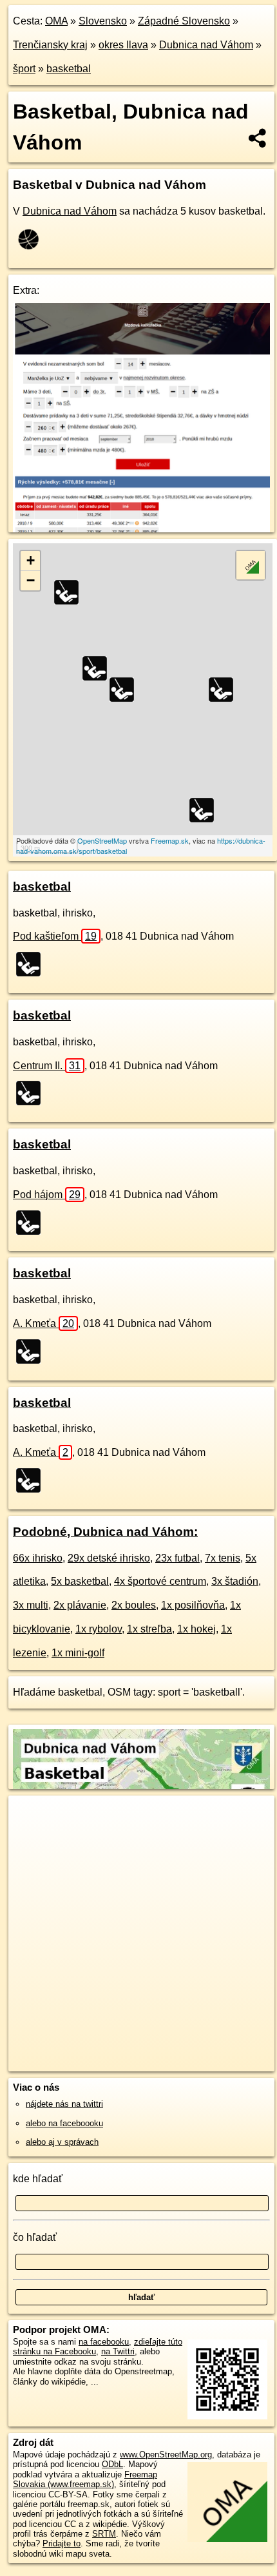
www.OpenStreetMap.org (166, 2455)
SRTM (104, 2534)
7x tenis (223, 1558)
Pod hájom (47, 1195)
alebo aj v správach (62, 2142)
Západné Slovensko (184, 21)
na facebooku (104, 2342)
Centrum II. (47, 1066)
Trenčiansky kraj (50, 45)
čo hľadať (35, 2237)
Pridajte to (62, 2543)
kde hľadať (38, 2179)
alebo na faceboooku (64, 2123)
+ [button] (31, 560)
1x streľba (149, 1629)
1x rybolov (99, 1629)
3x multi (31, 1605)
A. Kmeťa (43, 1323)
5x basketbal (80, 1581)
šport (24, 69)
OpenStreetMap (102, 840)
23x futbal (177, 1558)
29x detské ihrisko (109, 1558)
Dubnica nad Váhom (206, 45)
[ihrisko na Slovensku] (32, 964)
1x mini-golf (78, 1653)
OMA (56, 21)
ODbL (112, 2464)
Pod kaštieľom (55, 936)
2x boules (134, 1605)
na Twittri (118, 2351)
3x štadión (235, 1581)
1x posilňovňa (193, 1605)
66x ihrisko (38, 1558)
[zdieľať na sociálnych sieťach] (258, 138)
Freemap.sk (170, 840)
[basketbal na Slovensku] (32, 239)
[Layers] (251, 565)
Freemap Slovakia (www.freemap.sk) (85, 2479)
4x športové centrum (160, 1581)
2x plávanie (80, 1605)
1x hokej (196, 1629)
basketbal (69, 69)
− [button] (31, 580)
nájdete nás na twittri (64, 2104)
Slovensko (103, 21)
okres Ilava (123, 45)
